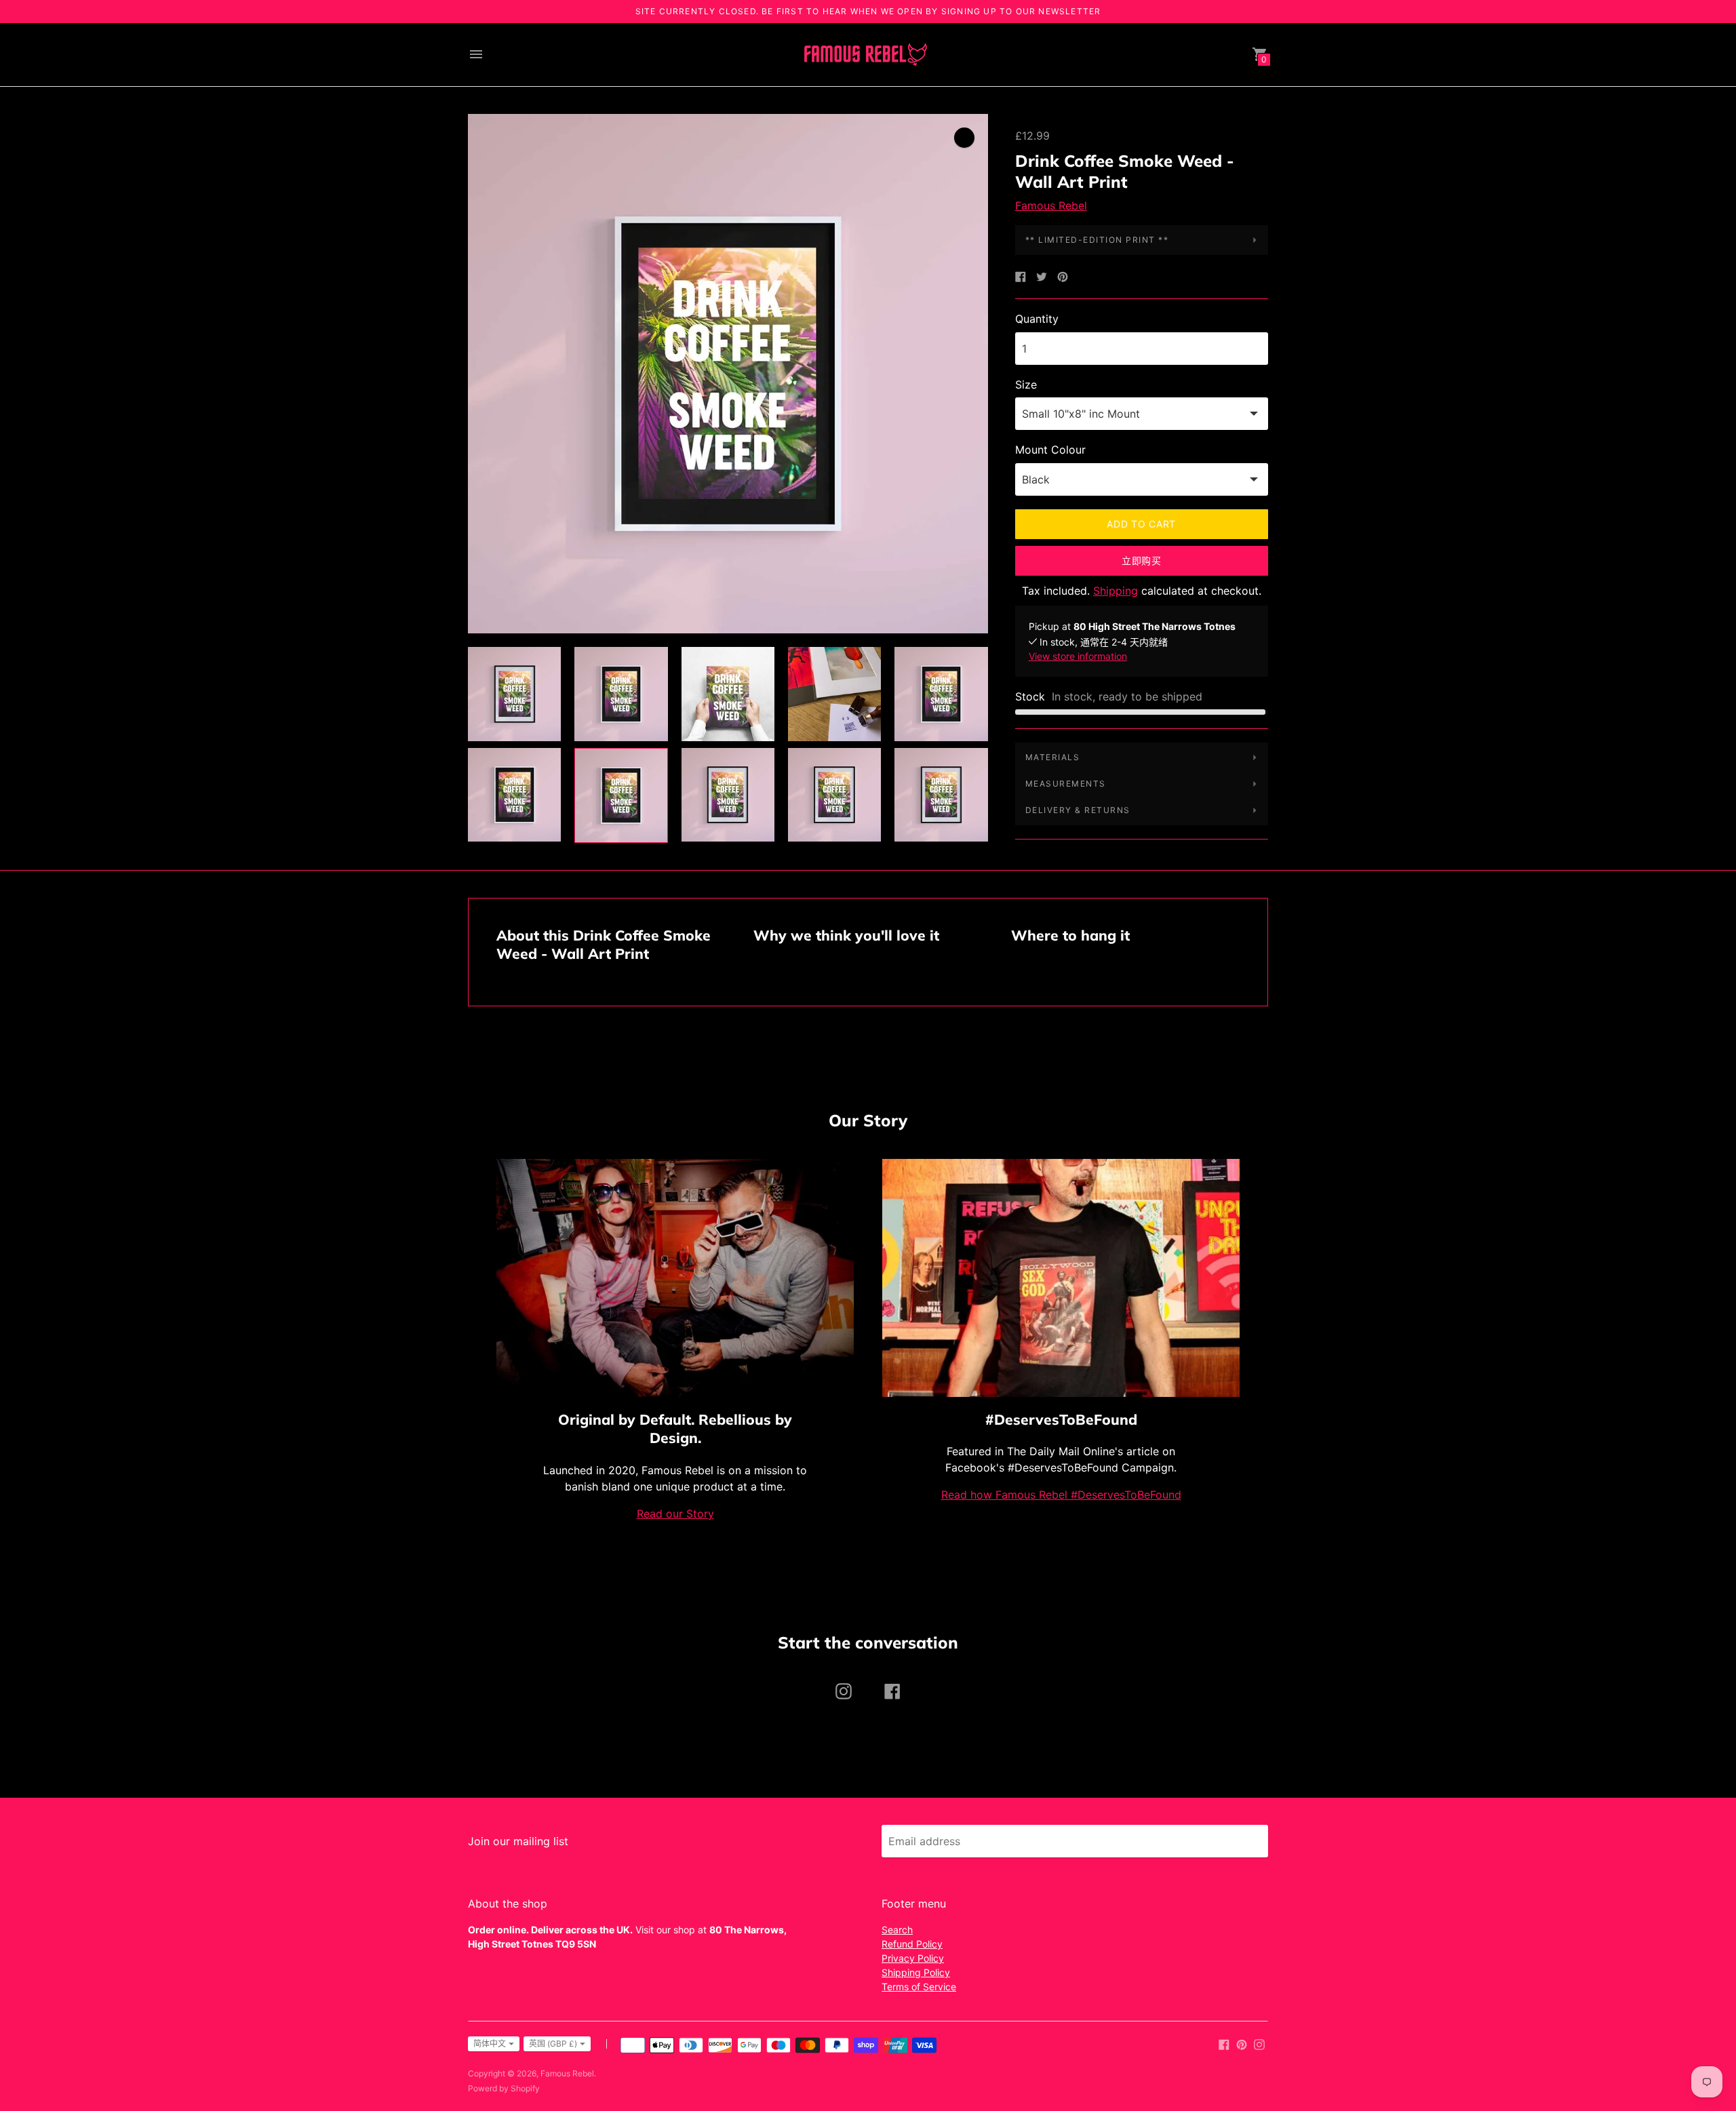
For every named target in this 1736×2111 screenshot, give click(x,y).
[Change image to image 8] (728, 795)
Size (1026, 384)
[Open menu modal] (476, 54)
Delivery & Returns (1078, 810)
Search (897, 1930)
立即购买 (1142, 560)
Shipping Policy (916, 1972)
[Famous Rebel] (865, 55)
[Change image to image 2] (621, 694)
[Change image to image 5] (941, 694)
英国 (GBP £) (553, 2044)
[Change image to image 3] (728, 694)
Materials (1053, 757)
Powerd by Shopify (504, 2088)
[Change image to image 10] (941, 795)
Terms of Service (919, 1987)
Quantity (1037, 319)
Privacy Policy (913, 1958)
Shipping (1116, 591)
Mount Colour (1050, 450)
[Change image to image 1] (514, 694)
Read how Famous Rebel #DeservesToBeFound (1061, 1495)
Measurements (1066, 784)
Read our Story (675, 1514)
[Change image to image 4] (834, 694)
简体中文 (490, 2044)
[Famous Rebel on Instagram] (1259, 2043)
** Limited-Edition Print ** (1097, 240)
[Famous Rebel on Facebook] (1224, 2043)
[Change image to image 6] (514, 795)
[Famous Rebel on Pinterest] (1242, 2043)
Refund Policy (912, 1944)
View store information (1078, 656)
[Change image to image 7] (621, 795)
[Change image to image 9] (834, 795)
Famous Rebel (1051, 205)
